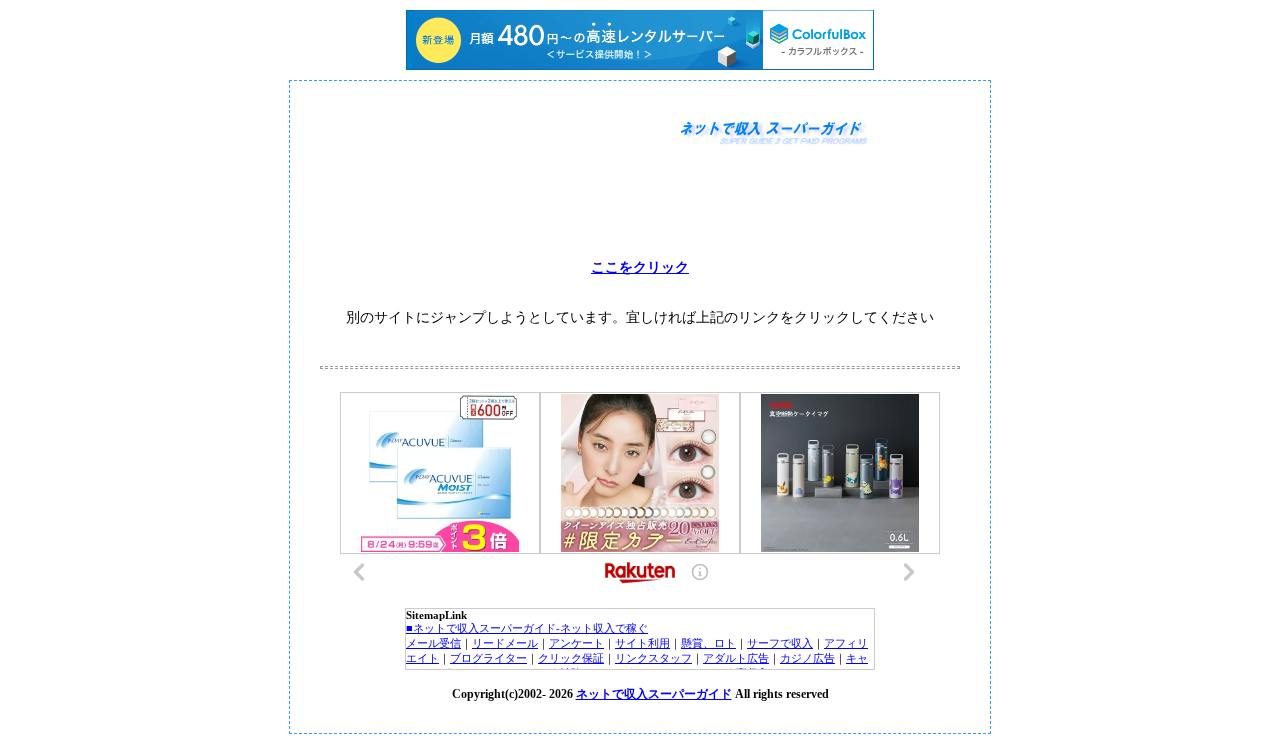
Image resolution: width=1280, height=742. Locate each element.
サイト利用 (642, 643)
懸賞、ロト (708, 643)
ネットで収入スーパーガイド (654, 694)
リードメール (505, 643)
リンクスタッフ (653, 658)
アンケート (576, 643)
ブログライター (488, 658)
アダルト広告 (736, 658)
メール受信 (433, 643)
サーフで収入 (780, 643)
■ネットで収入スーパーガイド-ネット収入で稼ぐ (527, 628)
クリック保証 (571, 658)
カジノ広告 (807, 658)
